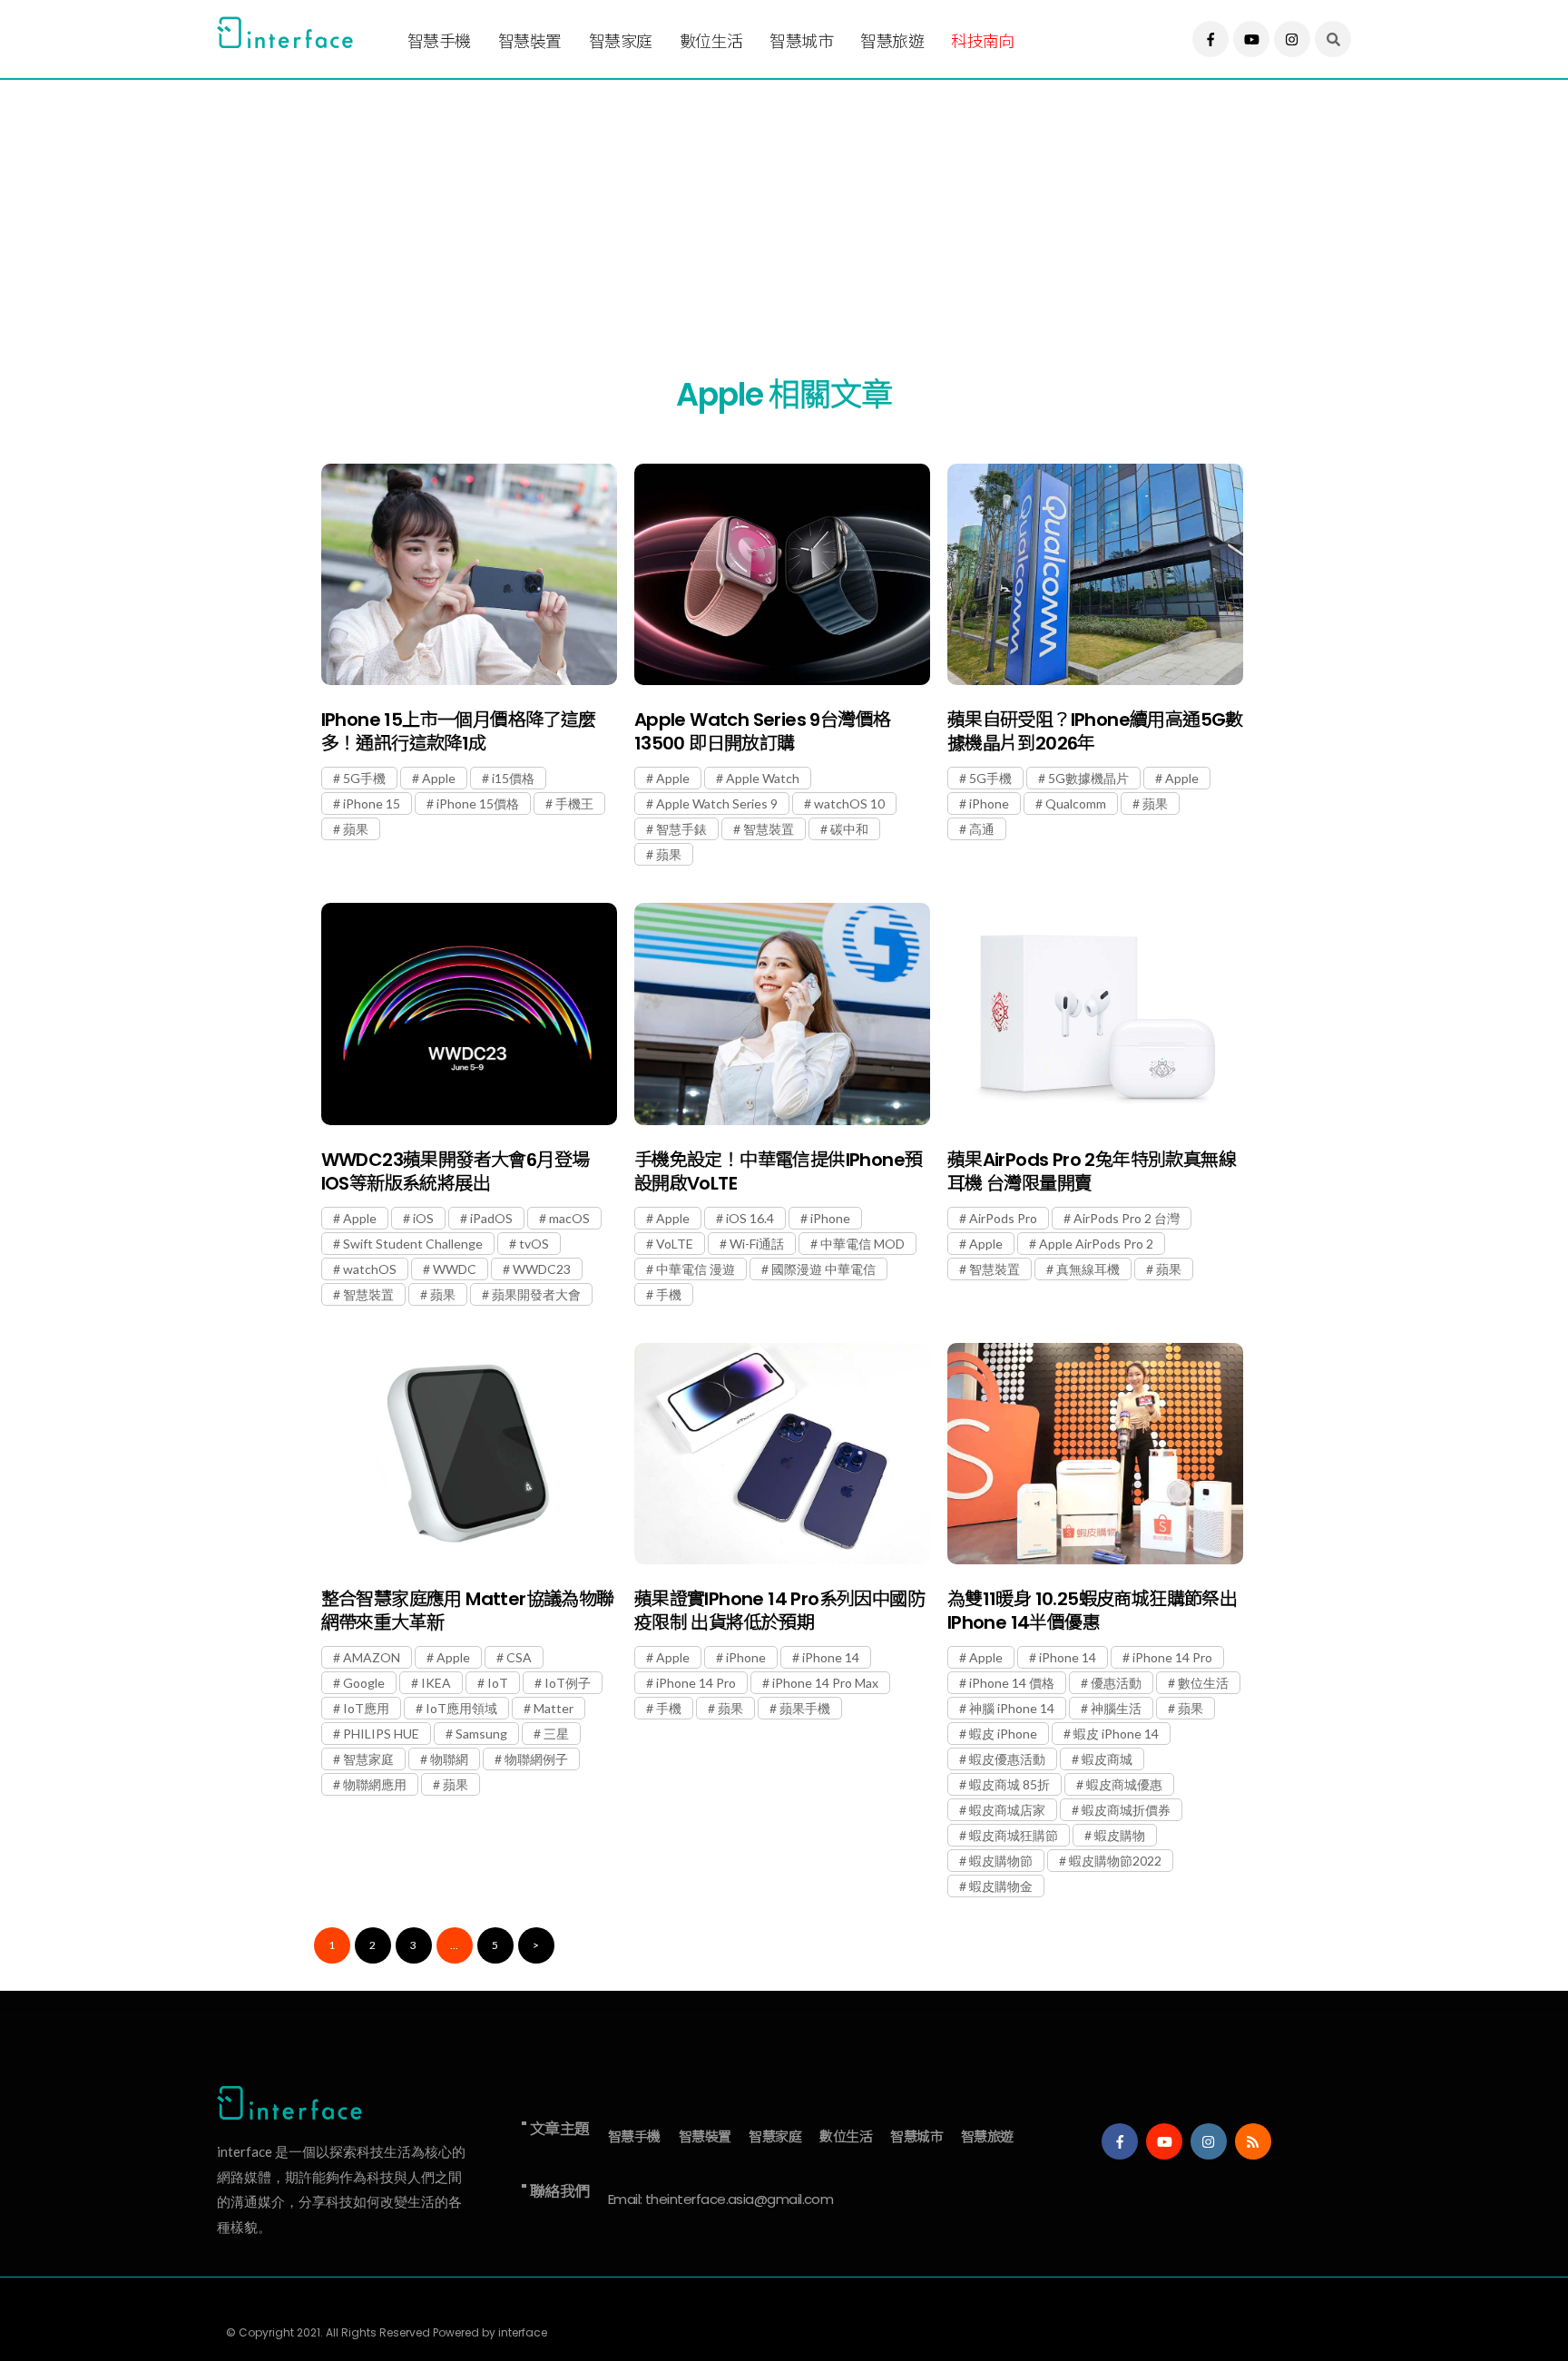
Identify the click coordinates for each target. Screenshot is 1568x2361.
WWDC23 (542, 1269)
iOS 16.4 (750, 1218)
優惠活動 (1116, 1683)
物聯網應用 (375, 1784)
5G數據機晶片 (1088, 778)
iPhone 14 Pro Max (825, 1683)
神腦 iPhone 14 (1012, 1708)
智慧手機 (439, 41)
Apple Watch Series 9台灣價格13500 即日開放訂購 (763, 731)
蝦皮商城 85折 (1009, 1784)
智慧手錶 (681, 829)
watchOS (370, 1269)
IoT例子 (568, 1683)
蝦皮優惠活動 (1007, 1759)
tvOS (534, 1244)
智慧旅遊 (892, 41)
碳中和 (849, 829)
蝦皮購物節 (1001, 1861)
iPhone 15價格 (478, 803)
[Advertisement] (761, 206)
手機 (669, 1294)
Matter (554, 1708)
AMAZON (372, 1657)
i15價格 (513, 778)
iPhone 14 (831, 1657)
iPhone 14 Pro (696, 1683)
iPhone (989, 803)
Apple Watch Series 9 (717, 803)
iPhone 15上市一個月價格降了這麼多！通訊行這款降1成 (459, 731)
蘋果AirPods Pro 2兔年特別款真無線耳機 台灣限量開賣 (1092, 1171)
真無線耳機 (1088, 1269)
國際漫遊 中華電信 (823, 1269)
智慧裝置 (530, 41)
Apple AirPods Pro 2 (1096, 1244)
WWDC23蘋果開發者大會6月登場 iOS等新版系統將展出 (456, 1171)
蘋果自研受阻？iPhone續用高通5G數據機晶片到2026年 (1095, 731)
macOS (569, 1218)
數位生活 (711, 41)
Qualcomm (1076, 803)
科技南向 (983, 41)
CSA (519, 1657)
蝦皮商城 (1107, 1759)
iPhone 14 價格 (1012, 1683)
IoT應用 (366, 1708)
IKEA (436, 1683)
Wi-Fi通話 (757, 1244)
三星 (556, 1734)
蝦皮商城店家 (1007, 1810)
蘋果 (356, 829)
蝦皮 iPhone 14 (1116, 1734)
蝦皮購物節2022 (1115, 1861)
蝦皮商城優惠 (1124, 1784)
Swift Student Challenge (413, 1244)
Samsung (481, 1734)
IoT (498, 1683)
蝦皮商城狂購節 (1014, 1835)
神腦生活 (1116, 1708)
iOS (423, 1218)
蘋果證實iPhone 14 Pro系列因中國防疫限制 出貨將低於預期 (779, 1611)
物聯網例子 (536, 1759)
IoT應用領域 (461, 1708)
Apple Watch (763, 778)
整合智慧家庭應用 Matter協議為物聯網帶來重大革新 (468, 1611)
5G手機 (364, 778)
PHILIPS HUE (381, 1734)
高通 (982, 829)
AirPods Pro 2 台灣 (1127, 1218)
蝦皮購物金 (1001, 1886)
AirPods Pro (1003, 1218)
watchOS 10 (849, 803)
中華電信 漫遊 (696, 1269)
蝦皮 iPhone (1003, 1734)
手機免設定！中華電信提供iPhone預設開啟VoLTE (779, 1171)
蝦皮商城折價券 (1126, 1810)
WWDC (455, 1269)
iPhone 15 (372, 803)
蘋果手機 (805, 1708)
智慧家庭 (621, 41)
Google (364, 1683)
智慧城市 (801, 41)
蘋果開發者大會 (536, 1294)
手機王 (574, 803)
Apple (439, 778)
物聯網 (449, 1759)
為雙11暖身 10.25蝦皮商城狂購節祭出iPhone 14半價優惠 (1092, 1611)
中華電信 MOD (862, 1244)
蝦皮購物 (1120, 1835)
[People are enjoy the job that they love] (469, 575)
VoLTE (675, 1244)
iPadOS (491, 1218)
